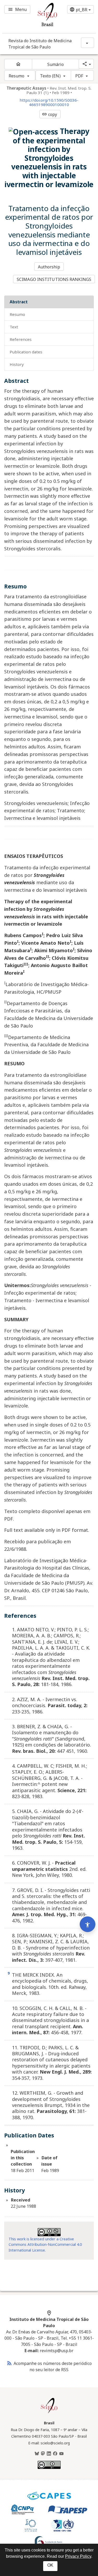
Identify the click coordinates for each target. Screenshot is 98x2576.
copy (49, 114)
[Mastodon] (43, 2454)
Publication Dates (26, 352)
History (17, 364)
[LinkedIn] (49, 2454)
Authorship (49, 267)
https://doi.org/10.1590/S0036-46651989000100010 (49, 102)
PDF (79, 76)
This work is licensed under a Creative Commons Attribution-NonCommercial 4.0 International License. (45, 2245)
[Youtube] (61, 2454)
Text (14, 327)
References (21, 339)
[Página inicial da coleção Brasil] (49, 2413)
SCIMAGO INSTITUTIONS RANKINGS (54, 279)
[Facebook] (55, 2454)
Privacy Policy (78, 2556)
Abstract (19, 302)
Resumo (17, 76)
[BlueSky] (37, 2454)
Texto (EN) (50, 76)
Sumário (56, 64)
